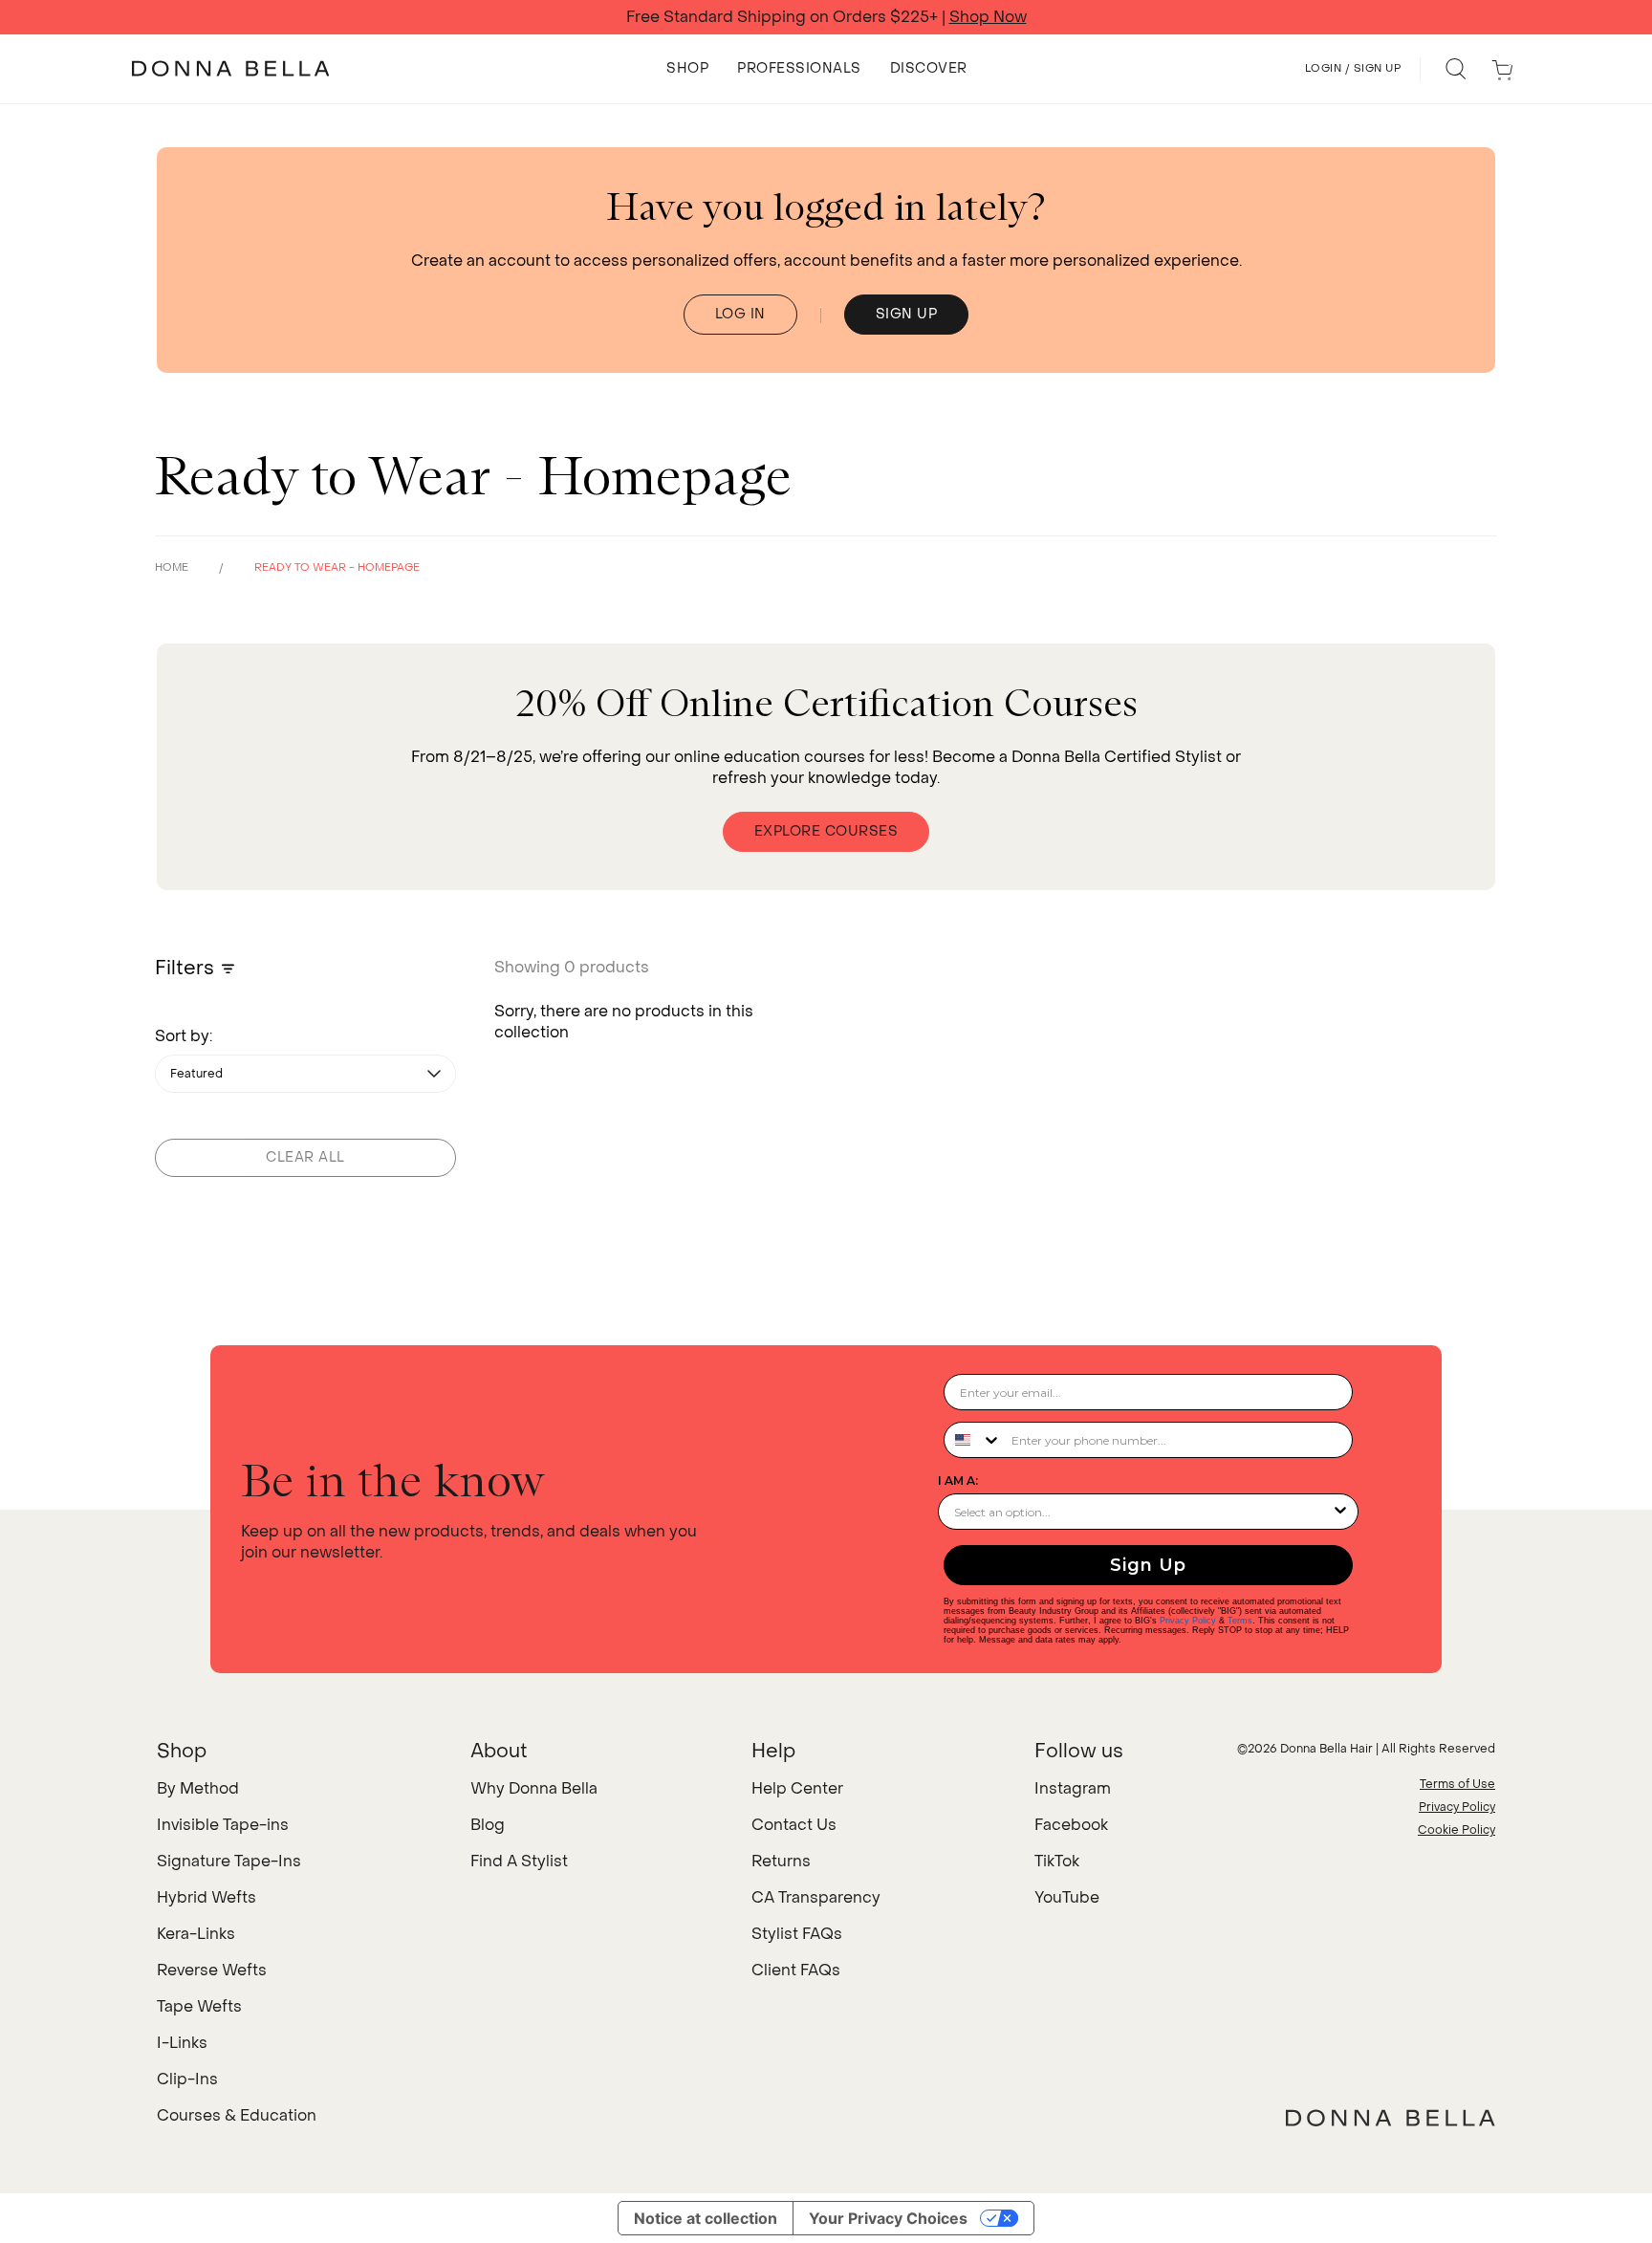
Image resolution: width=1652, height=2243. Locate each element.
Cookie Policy (1456, 1830)
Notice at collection (706, 2218)
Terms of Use (1457, 1784)
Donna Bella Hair (1326, 1749)
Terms (1240, 1621)
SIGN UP (907, 314)
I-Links (182, 2043)
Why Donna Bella (534, 1788)
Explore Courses (826, 831)
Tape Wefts (199, 2006)
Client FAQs (796, 1970)
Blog (488, 1825)
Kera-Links (196, 1934)
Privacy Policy (1188, 1621)
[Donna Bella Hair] (1391, 2118)
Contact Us (794, 1825)
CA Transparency (816, 1897)
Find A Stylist (519, 1861)
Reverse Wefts (212, 1970)
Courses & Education (237, 2115)
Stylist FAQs (797, 1934)
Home (172, 567)
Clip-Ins (187, 2079)
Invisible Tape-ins (223, 1825)
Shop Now (988, 17)
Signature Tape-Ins (229, 1861)
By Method (198, 1788)
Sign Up (1148, 1565)
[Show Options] (1340, 1512)
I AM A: (958, 1481)
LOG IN (740, 314)
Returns (781, 1861)
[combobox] (973, 1440)
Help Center (797, 1788)
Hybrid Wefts (206, 1897)
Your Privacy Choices (888, 2218)
